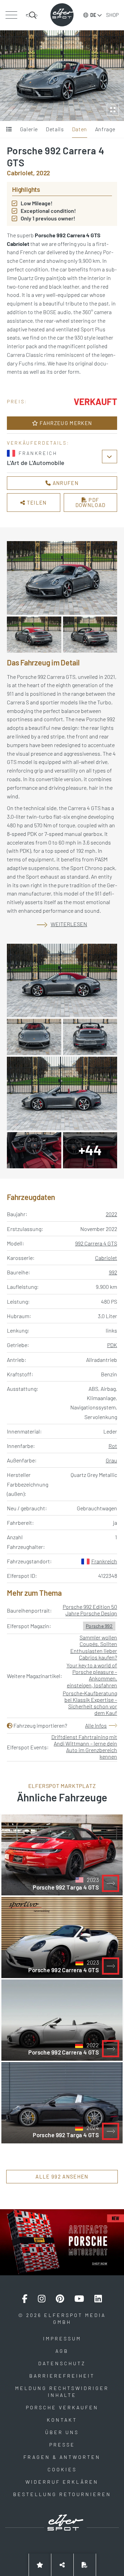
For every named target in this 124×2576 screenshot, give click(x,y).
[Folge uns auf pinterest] (60, 2299)
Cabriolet (106, 1258)
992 (113, 1272)
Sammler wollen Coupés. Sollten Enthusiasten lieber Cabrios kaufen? (94, 1647)
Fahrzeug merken (65, 423)
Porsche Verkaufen (62, 2407)
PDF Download (91, 502)
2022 (111, 1214)
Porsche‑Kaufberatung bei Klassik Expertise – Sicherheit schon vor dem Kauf (90, 1703)
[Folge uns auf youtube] (79, 2299)
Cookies (62, 2469)
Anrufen (65, 483)
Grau (111, 1460)
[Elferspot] (62, 15)
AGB (62, 2351)
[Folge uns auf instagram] (42, 2299)
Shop (112, 15)
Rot (113, 1446)
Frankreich (104, 1561)
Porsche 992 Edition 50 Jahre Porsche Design (90, 1610)
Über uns (62, 2432)
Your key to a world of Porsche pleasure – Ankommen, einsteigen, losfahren (92, 1675)
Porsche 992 (99, 1626)
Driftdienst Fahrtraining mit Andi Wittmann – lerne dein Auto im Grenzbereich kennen (84, 1747)
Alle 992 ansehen (62, 2176)
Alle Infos (96, 1725)
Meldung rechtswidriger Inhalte (62, 2392)
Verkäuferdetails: (38, 443)
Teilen (36, 503)
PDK (112, 1345)
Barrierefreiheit (62, 2376)
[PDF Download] (85, 2565)
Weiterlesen (69, 924)
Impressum (62, 2339)
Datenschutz (62, 2363)
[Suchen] (32, 15)
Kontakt (62, 2420)
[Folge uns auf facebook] (25, 2299)
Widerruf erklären (62, 2482)
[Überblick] (9, 130)
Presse (62, 2445)
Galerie (29, 129)
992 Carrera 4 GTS (96, 1243)
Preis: (17, 401)
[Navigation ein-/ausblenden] (11, 15)
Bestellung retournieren (62, 2494)
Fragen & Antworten (62, 2457)
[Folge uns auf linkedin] (98, 2299)
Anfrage (105, 129)
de (93, 15)
